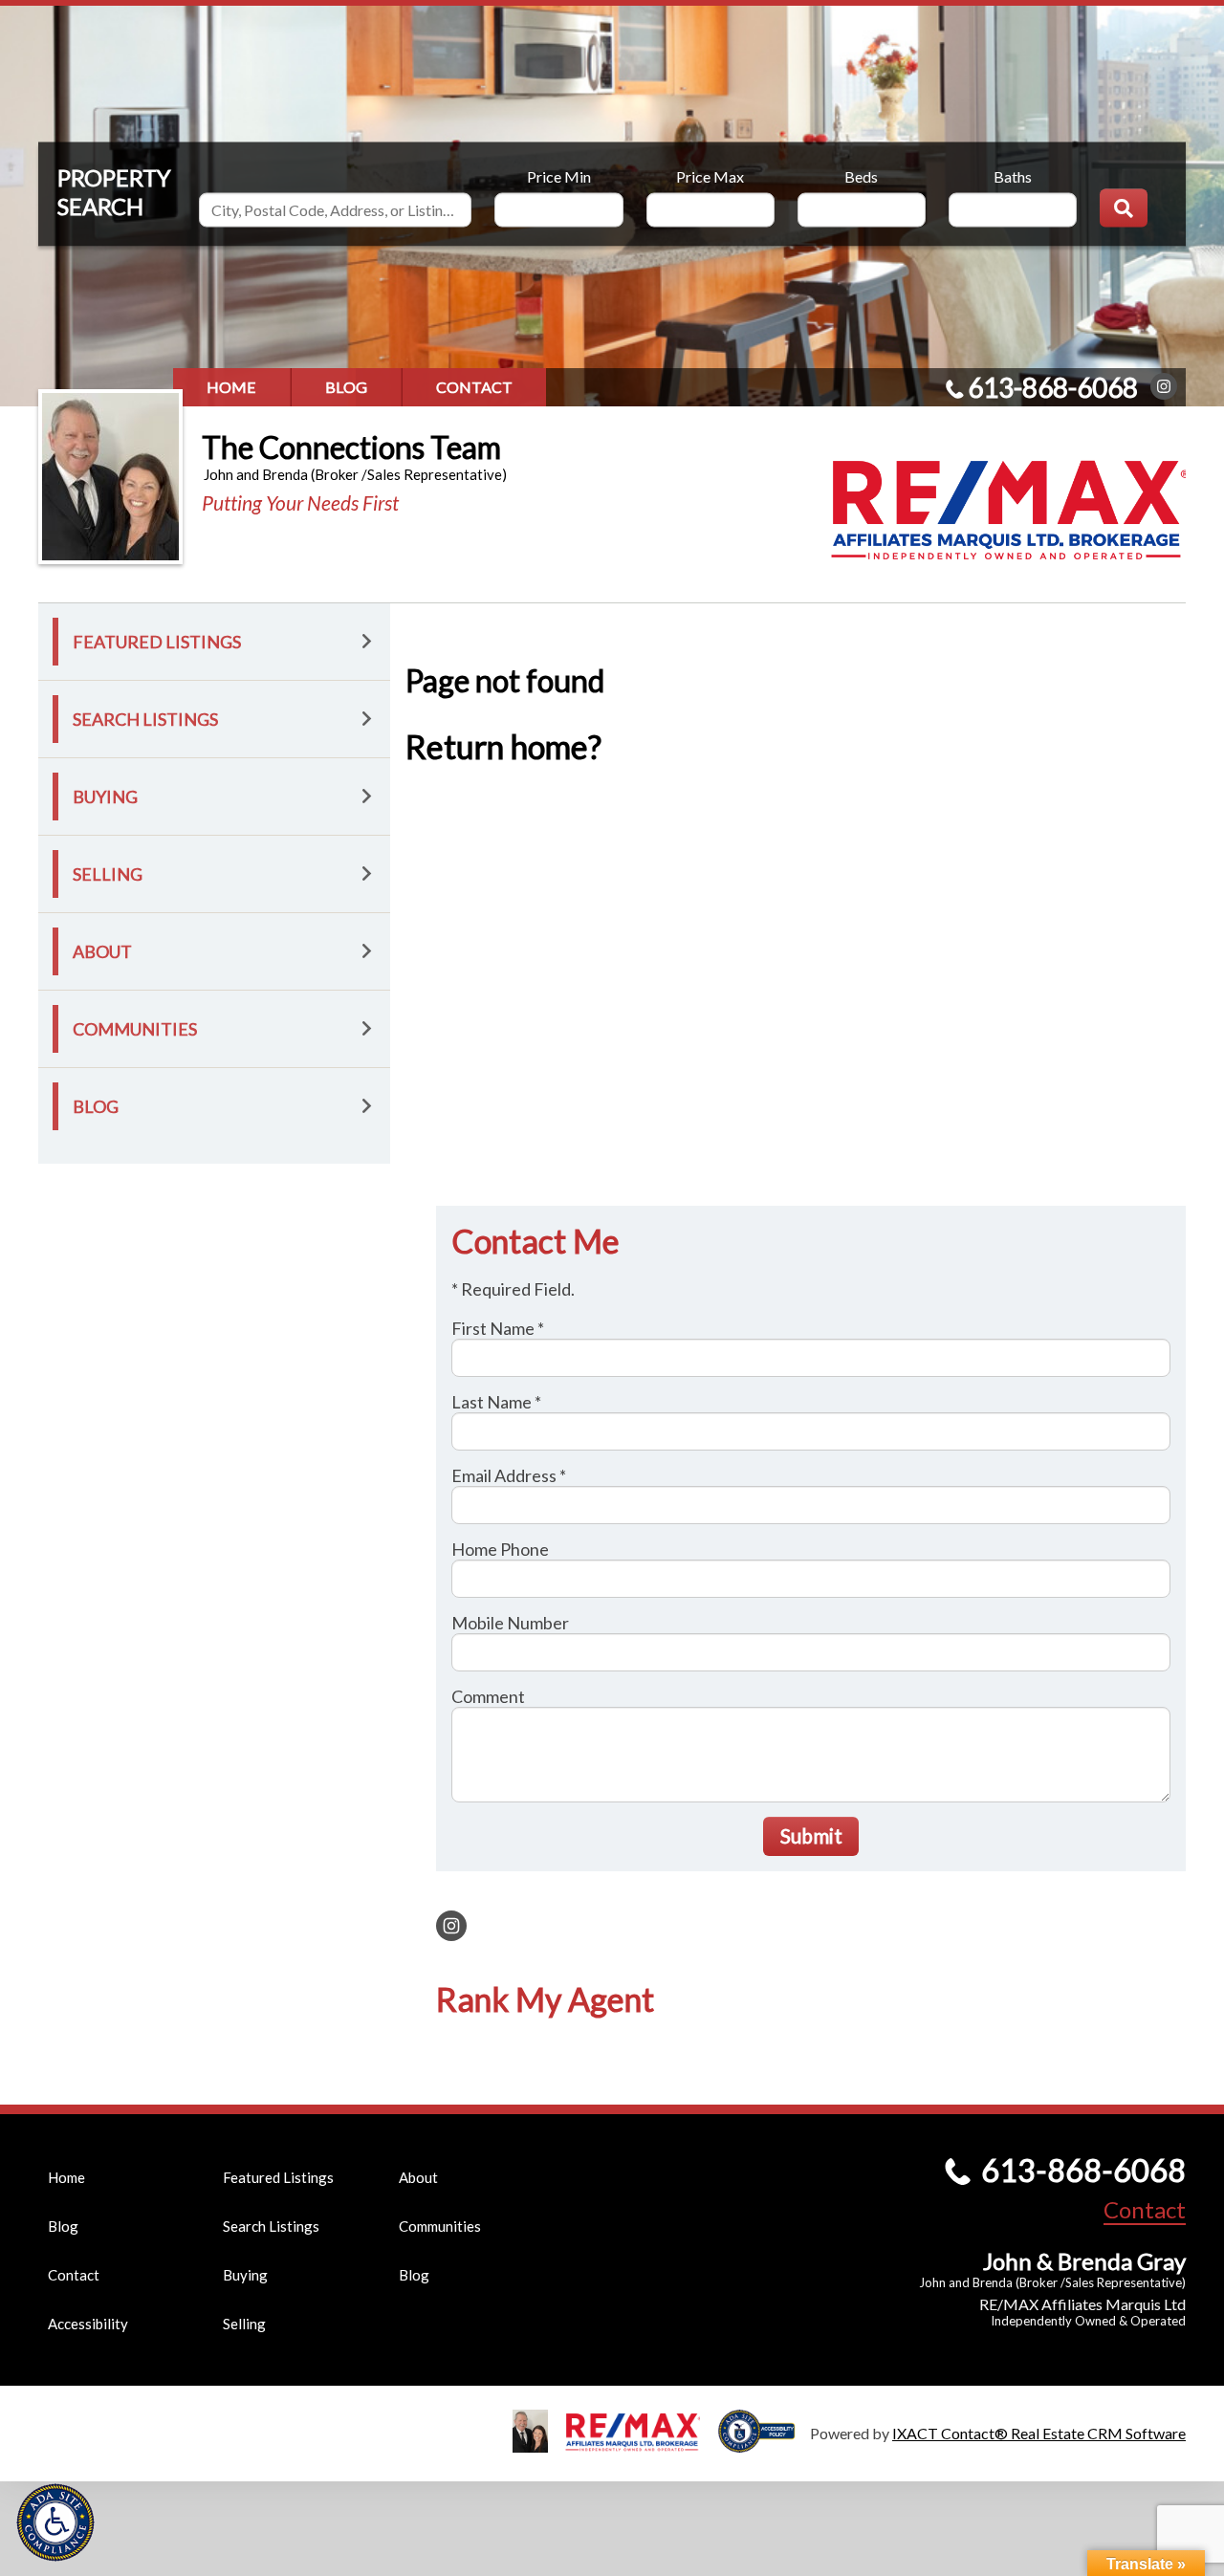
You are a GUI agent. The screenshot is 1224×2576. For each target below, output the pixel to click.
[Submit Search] (1124, 207)
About (102, 951)
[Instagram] (1164, 386)
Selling (108, 874)
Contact (474, 387)
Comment (488, 1696)
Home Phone (500, 1549)
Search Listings (145, 719)
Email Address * (509, 1475)
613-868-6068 (1053, 387)
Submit (811, 1835)
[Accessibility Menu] (55, 2522)
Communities (135, 1029)
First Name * (498, 1328)
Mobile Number (510, 1623)
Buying (105, 797)
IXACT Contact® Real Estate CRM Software (1039, 2433)
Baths (1013, 175)
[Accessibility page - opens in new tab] (764, 2444)
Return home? (503, 746)
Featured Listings (157, 642)
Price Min (559, 175)
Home (231, 387)
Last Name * (496, 1402)
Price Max (710, 175)
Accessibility (88, 2324)
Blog (346, 387)
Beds (861, 175)
